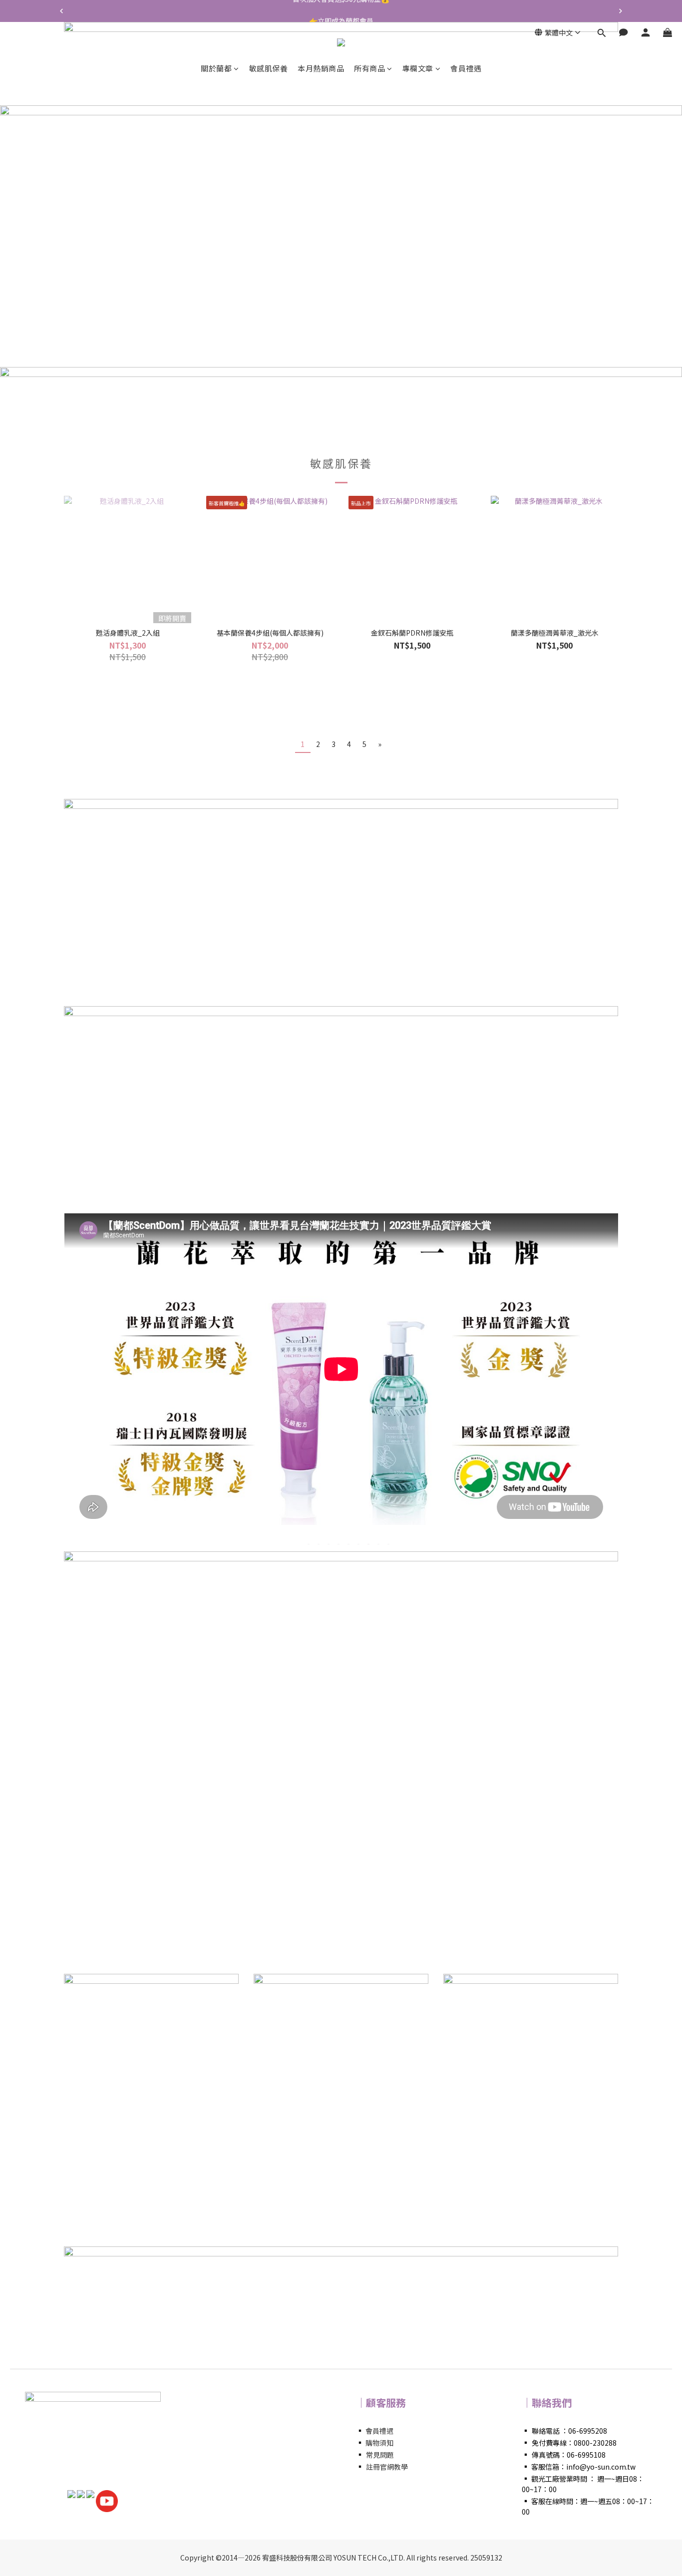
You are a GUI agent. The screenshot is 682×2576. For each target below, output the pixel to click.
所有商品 (369, 68)
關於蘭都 (216, 68)
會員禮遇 (466, 68)
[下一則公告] (621, 11)
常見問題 (380, 2455)
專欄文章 (418, 68)
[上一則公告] (61, 11)
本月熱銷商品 (321, 68)
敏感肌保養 (269, 68)
